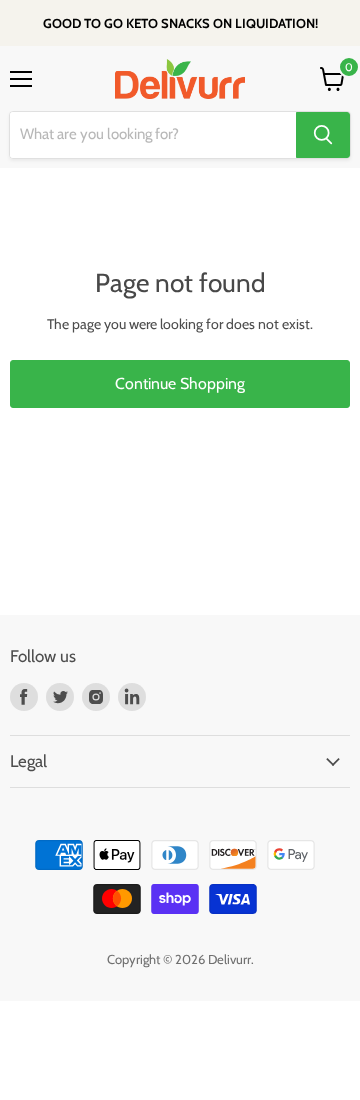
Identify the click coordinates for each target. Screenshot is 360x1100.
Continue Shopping (180, 383)
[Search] (323, 135)
